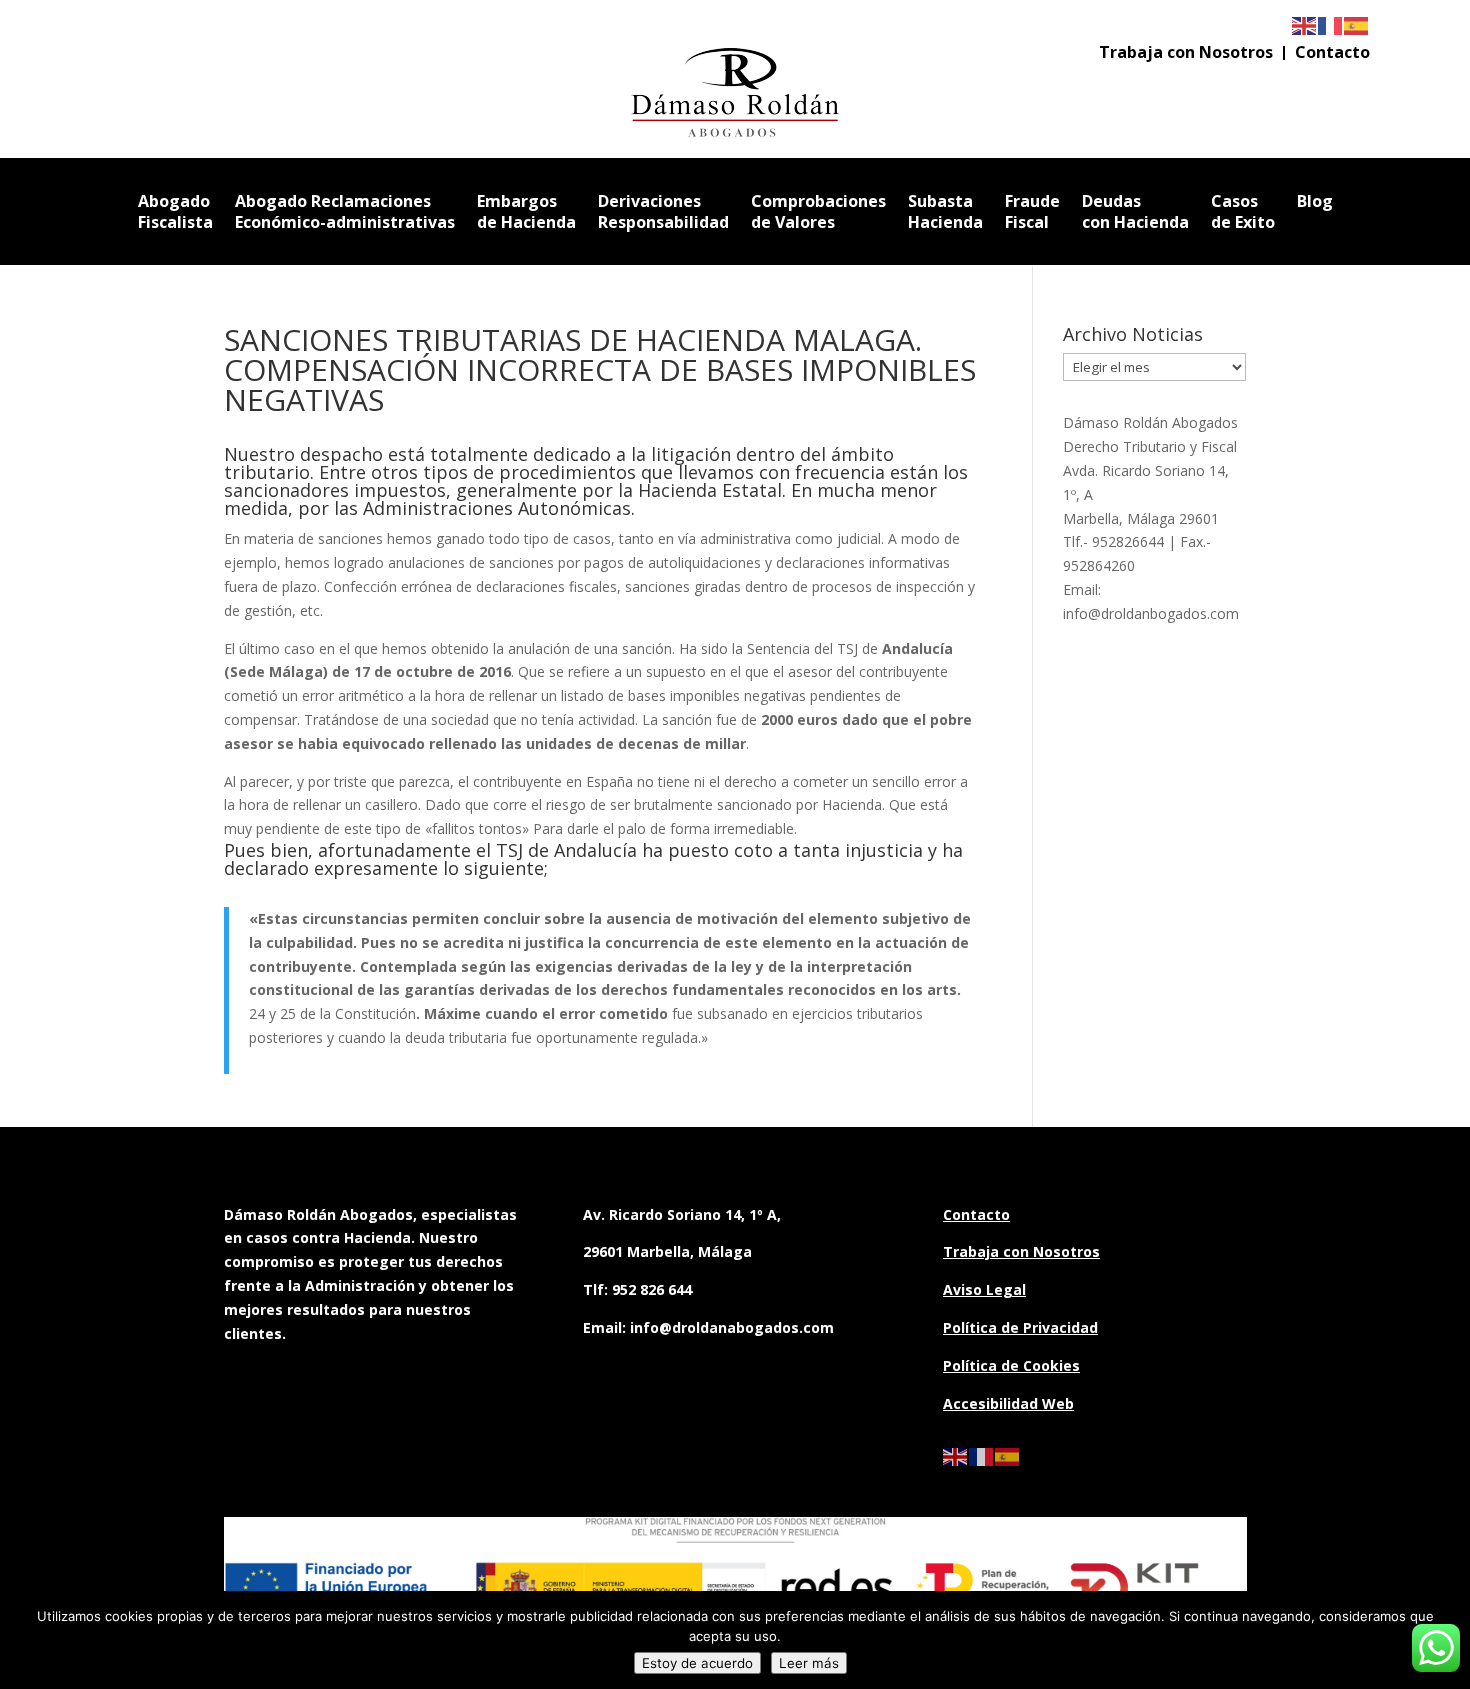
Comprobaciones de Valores (818, 212)
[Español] (1357, 24)
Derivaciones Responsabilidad (663, 212)
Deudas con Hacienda (1135, 212)
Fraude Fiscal (1032, 212)
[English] (1305, 24)
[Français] (1331, 24)
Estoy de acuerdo (697, 1663)
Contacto (1332, 54)
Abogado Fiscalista (175, 212)
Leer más (809, 1663)
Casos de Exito (1243, 212)
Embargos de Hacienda (526, 212)
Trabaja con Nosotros (1186, 54)
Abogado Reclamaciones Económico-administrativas (345, 212)
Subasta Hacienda (945, 212)
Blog (1315, 201)
